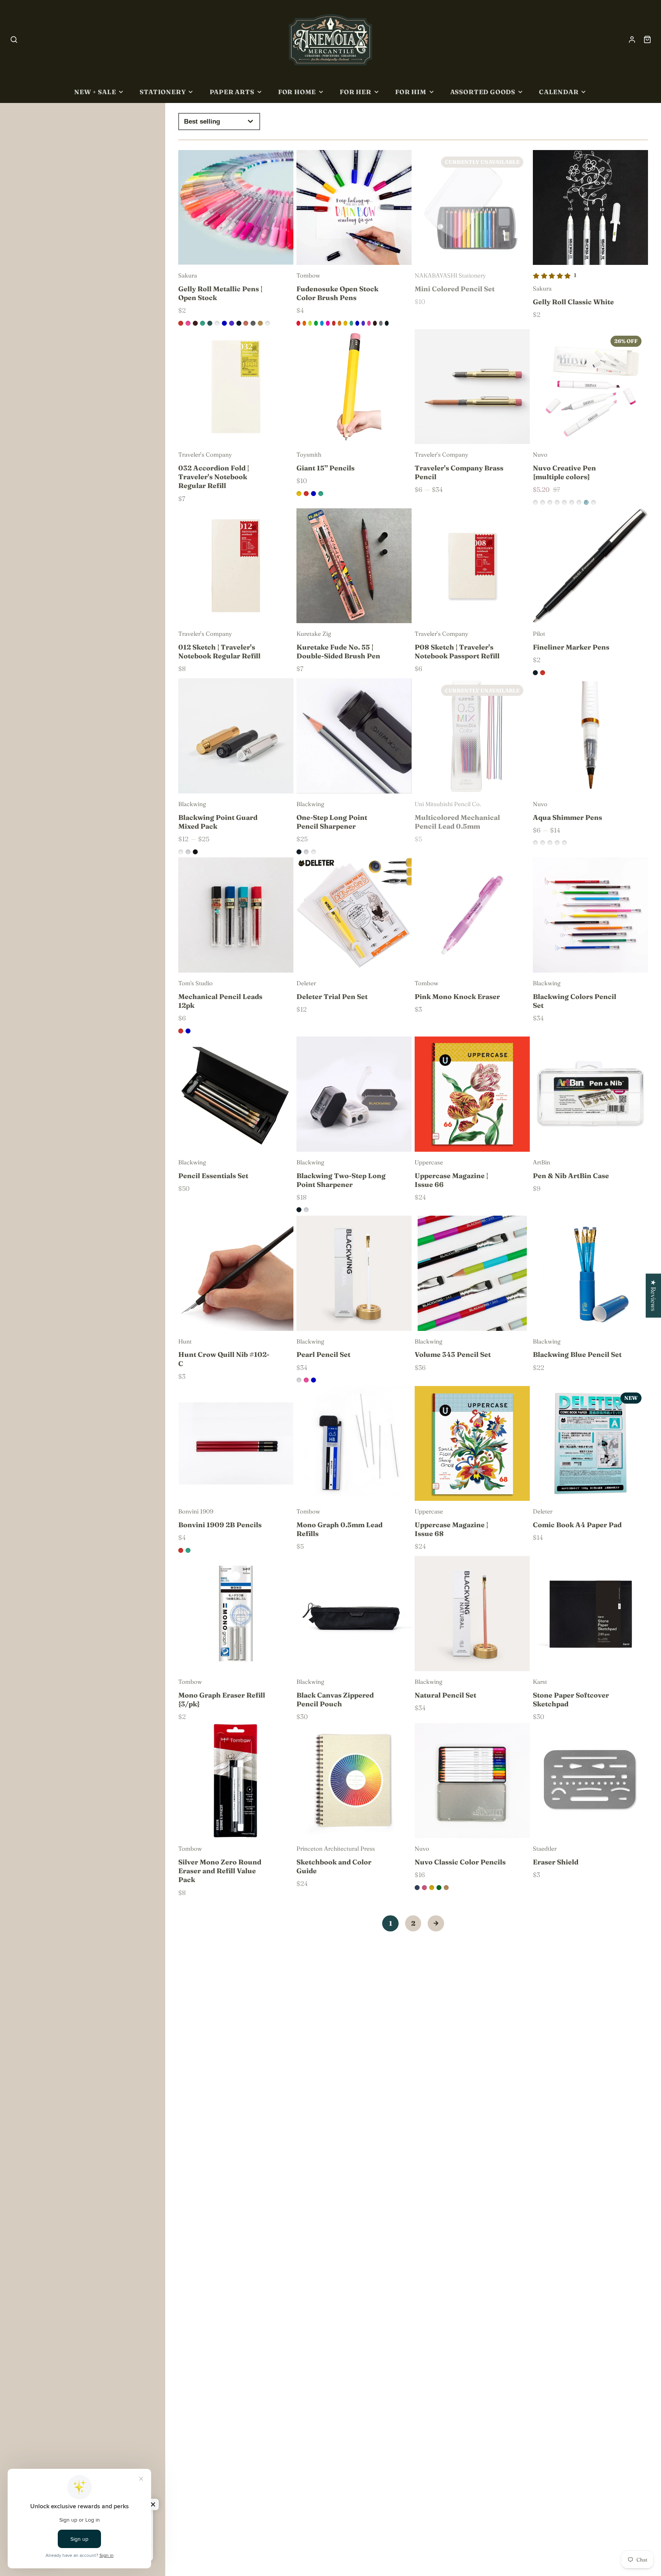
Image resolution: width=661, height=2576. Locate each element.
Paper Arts (232, 92)
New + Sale (95, 92)
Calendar (559, 92)
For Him (411, 92)
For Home (297, 92)
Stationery (163, 92)
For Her (356, 92)
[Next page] (436, 1924)
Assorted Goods (483, 92)
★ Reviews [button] (654, 1295)
